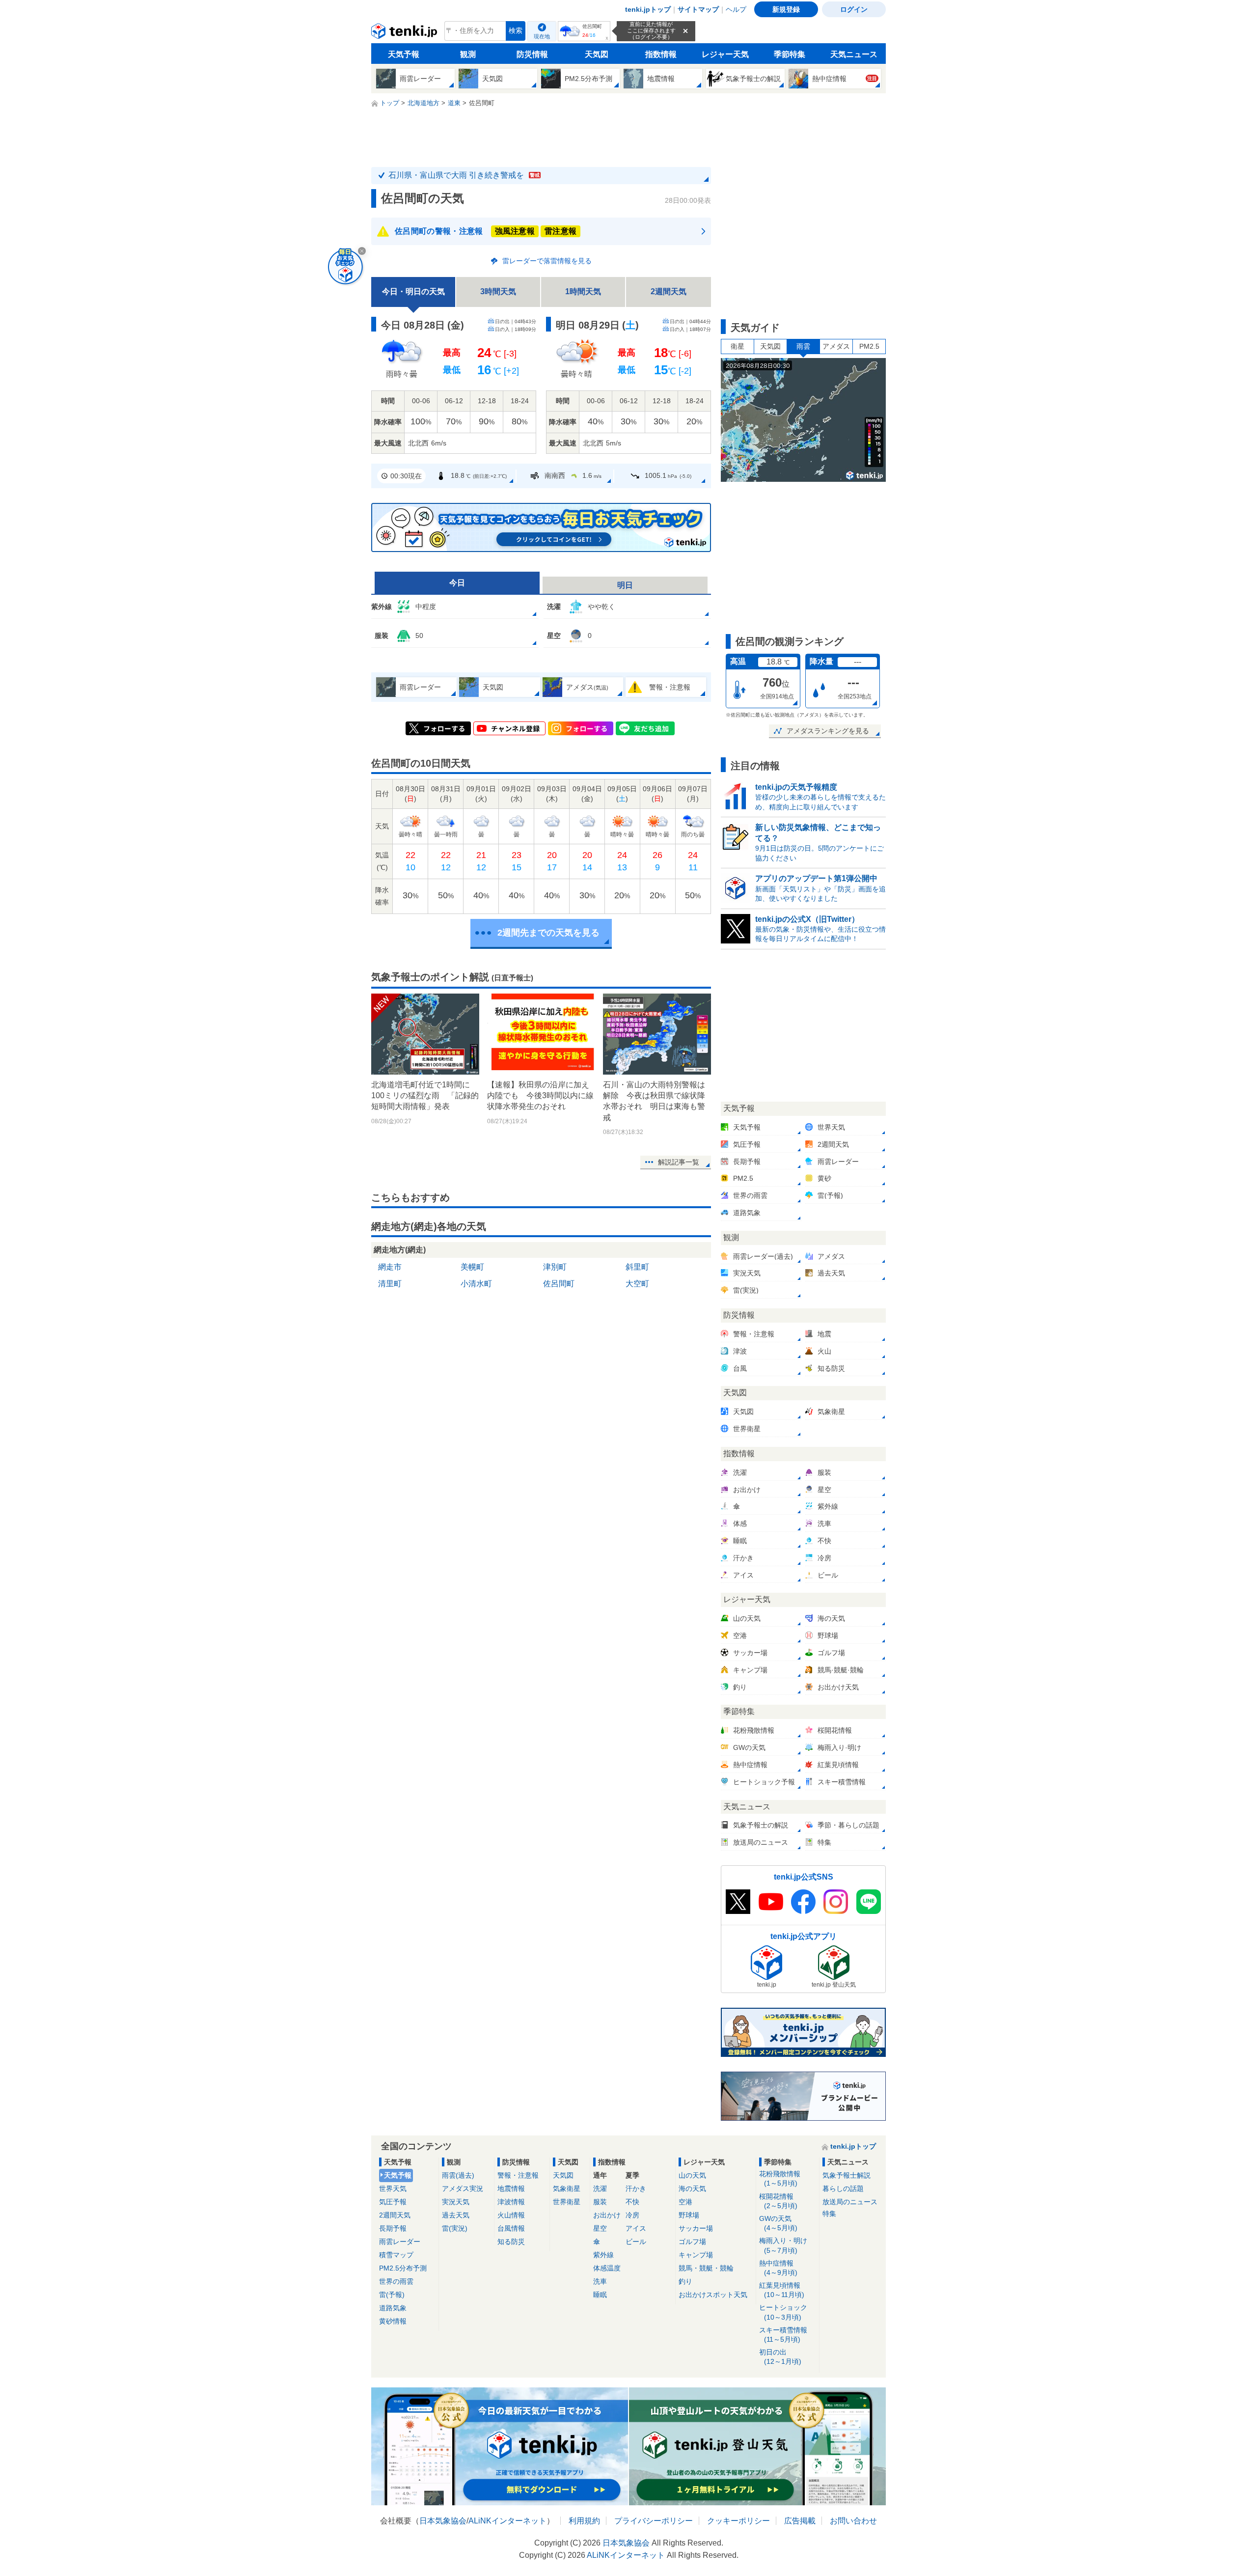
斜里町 (637, 1267)
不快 (632, 2202)
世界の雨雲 (396, 2281)
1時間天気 (583, 291)
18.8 (479, 475)
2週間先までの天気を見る (548, 933)
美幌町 (472, 1267)
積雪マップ (396, 2255)
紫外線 (603, 2255)
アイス (636, 2228)
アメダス (836, 346)
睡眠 (600, 2295)
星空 (600, 2228)
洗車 (600, 2281)
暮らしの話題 (843, 2188)
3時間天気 (498, 291)
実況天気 (456, 2202)
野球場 (689, 2215)
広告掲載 (800, 2521)
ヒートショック (783, 2312)
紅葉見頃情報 (782, 2290)
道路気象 (393, 2308)
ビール (636, 2242)
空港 (685, 2202)
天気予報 (404, 54)
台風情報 (511, 2228)
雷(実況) (455, 2228)
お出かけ (607, 2215)
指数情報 (661, 54)
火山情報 (511, 2215)
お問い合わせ (853, 2521)
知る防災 (511, 2242)
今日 (457, 583)
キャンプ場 (696, 2255)
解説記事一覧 (679, 1162)
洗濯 (600, 2188)
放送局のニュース (850, 2202)
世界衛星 (567, 2202)
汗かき (636, 2188)
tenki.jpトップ (648, 9)
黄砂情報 (393, 2321)
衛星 (738, 346)
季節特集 (790, 54)
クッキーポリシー (738, 2521)
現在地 (542, 36)
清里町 (390, 1284)
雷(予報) (392, 2295)
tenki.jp (405, 33)
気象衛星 (567, 2188)
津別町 (555, 1267)
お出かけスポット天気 (713, 2295)
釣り (685, 2281)
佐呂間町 (559, 1284)
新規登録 (786, 9)
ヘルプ (736, 9)
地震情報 (511, 2188)
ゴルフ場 (692, 2242)
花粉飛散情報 (780, 2178)
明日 (625, 585)
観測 (468, 54)
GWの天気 (778, 2223)
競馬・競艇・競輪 (706, 2268)
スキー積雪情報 (783, 2335)
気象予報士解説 (847, 2175)
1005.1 (668, 475)
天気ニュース (854, 54)
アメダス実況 (463, 2188)
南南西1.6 (573, 475)
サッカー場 (696, 2228)
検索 (516, 31)
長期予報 (393, 2228)
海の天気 (692, 2188)
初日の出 (780, 2357)
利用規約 (584, 2521)
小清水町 (476, 1284)
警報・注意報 (518, 2175)
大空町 (637, 1284)
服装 (600, 2202)
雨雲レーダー (400, 2242)
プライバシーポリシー (654, 2521)
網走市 (390, 1267)
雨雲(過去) (458, 2175)
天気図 (597, 54)
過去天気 (456, 2215)
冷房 (632, 2215)
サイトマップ (698, 9)
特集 (829, 2214)
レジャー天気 (725, 54)
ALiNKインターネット (507, 2521)
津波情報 (511, 2202)
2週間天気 (669, 291)
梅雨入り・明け (783, 2245)
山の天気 (692, 2175)
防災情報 (532, 54)
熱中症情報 (778, 2268)
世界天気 (393, 2188)
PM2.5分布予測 (403, 2268)
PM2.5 (869, 346)
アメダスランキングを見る (828, 731)
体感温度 (607, 2268)
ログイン (854, 9)
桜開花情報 (778, 2201)
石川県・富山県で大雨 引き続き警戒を (464, 175)
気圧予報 (393, 2202)
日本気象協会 (443, 2521)
